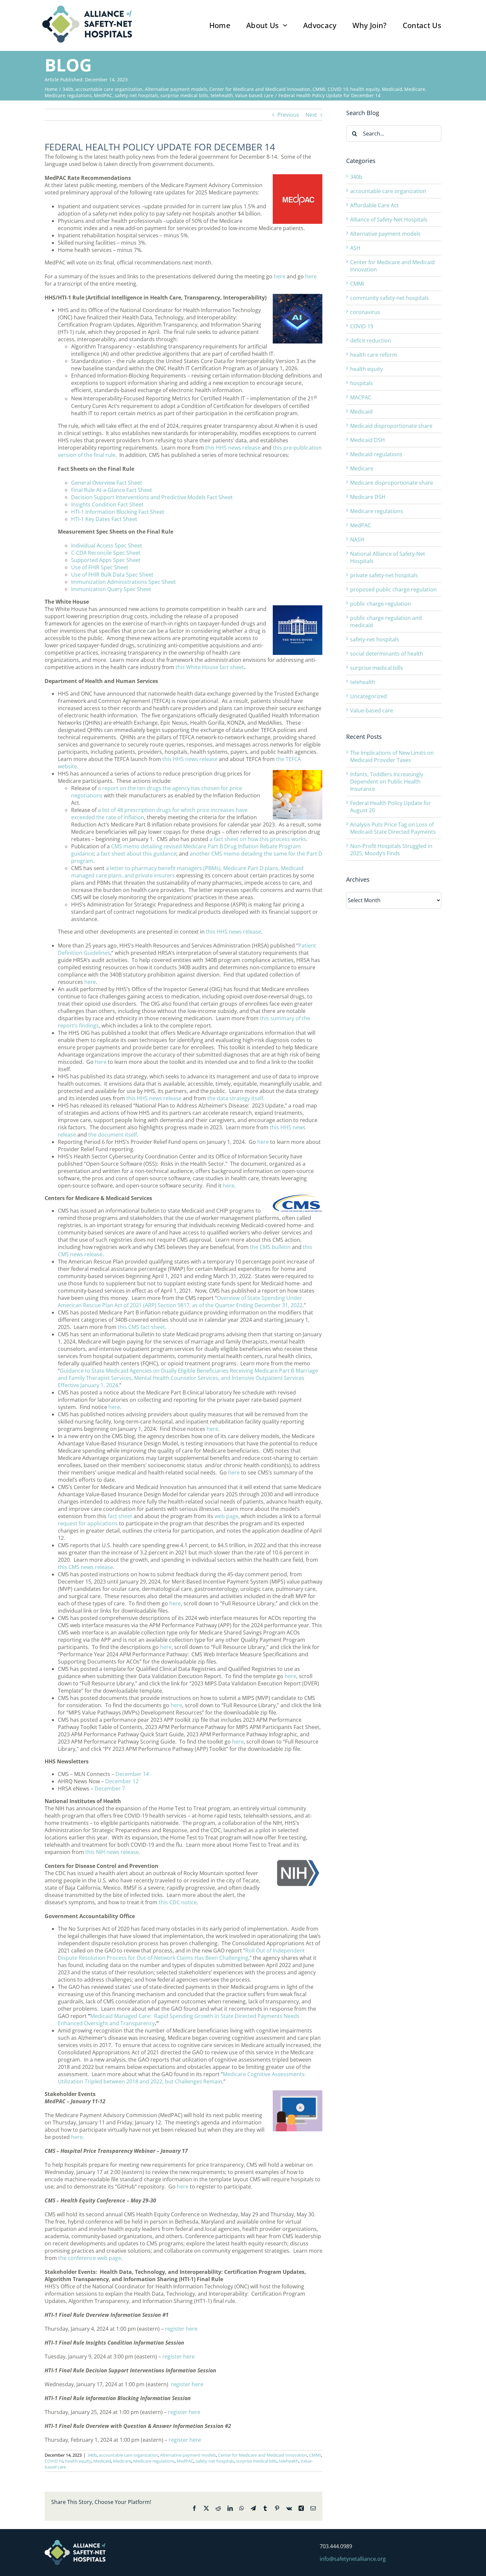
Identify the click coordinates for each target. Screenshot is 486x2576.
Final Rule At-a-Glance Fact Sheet (112, 490)
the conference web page (90, 2258)
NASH (357, 540)
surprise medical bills (256, 2461)
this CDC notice (178, 1902)
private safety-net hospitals (384, 575)
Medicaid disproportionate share (391, 426)
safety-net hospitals (215, 2461)
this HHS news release (233, 448)
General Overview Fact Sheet (107, 483)
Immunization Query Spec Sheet (111, 589)
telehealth (289, 2461)
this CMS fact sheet (141, 1327)
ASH (355, 248)
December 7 (110, 1789)
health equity (78, 2461)
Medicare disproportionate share (392, 483)
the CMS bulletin (270, 1247)
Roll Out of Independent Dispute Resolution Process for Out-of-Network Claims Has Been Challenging (181, 1954)
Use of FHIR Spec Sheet (100, 567)
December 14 (132, 1774)
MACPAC (361, 397)
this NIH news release (112, 1852)
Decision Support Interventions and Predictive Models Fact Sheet (152, 497)
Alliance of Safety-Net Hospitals (389, 220)
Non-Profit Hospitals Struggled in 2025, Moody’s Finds (391, 850)
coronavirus (365, 312)
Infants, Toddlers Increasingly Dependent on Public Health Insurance (387, 782)
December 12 (122, 1781)
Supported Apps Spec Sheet (106, 560)
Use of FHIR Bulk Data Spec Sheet (112, 575)
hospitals (362, 383)
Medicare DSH (368, 497)
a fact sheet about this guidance (136, 854)
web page (226, 1516)
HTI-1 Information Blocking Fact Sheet (118, 512)
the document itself (113, 1135)
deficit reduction (371, 341)
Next (311, 115)
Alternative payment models (188, 2455)
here (280, 276)
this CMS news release (85, 1567)
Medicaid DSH (367, 440)
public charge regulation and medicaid (386, 622)
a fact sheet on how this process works (258, 839)
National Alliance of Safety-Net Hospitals (388, 557)
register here (181, 2329)
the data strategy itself (235, 1098)
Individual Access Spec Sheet (107, 545)
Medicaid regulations (376, 454)
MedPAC (185, 2461)
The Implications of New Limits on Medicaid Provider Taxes (392, 756)
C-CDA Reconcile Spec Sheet (106, 553)
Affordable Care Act (374, 205)
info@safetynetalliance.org (353, 2559)
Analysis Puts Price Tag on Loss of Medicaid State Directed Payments (393, 828)
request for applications (88, 1523)
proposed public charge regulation (393, 589)
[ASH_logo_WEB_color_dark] (87, 8)
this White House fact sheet (210, 667)
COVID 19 (54, 2461)
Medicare (122, 2461)
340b (92, 2455)
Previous (288, 115)
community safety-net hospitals (389, 298)
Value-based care (372, 710)
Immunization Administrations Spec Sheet (123, 582)
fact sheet (120, 1516)
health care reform (374, 355)
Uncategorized (368, 696)
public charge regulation (381, 604)
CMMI (315, 2455)
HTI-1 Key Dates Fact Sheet (104, 519)
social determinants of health (387, 654)
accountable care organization (128, 2455)
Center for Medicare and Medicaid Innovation (263, 2455)
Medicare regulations (154, 2461)
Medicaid (102, 2461)
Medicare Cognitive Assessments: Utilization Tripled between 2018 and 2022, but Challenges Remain (182, 2078)
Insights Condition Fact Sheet (107, 504)
